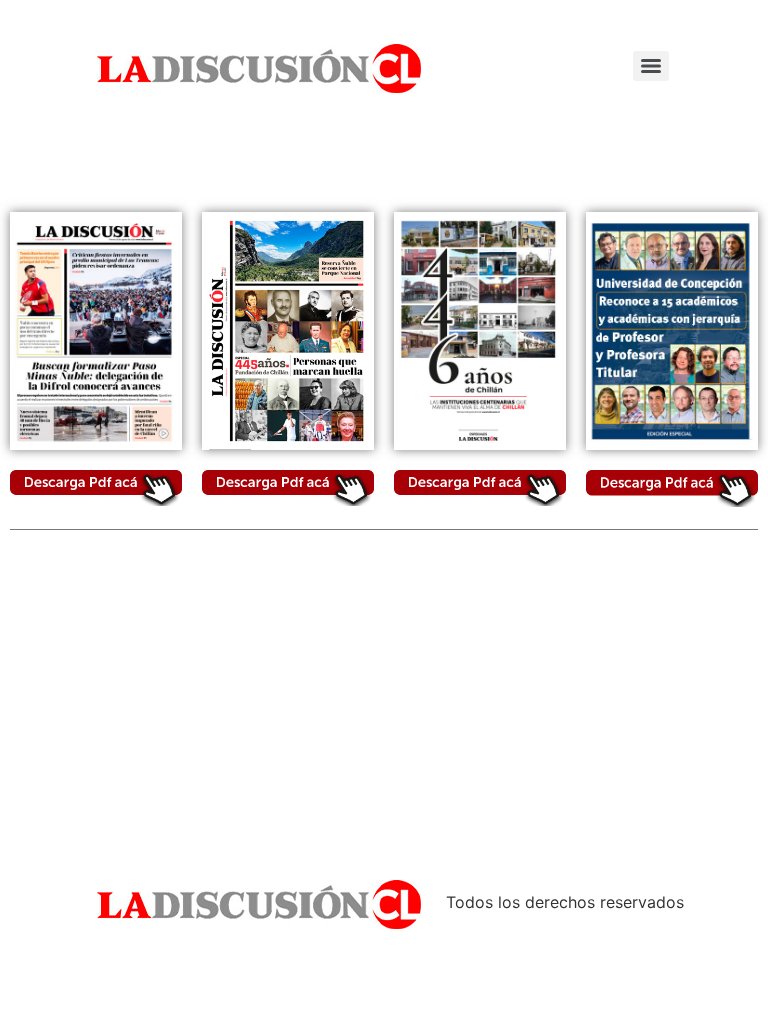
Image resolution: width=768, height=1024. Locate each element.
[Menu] (651, 66)
